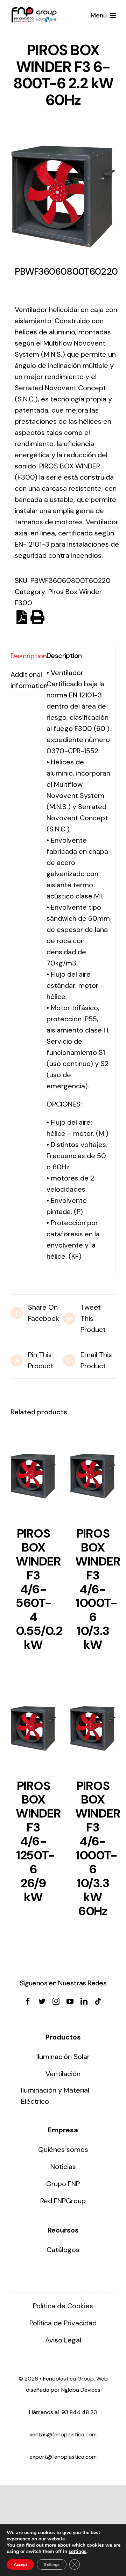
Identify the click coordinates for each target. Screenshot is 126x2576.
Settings (52, 2564)
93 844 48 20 (79, 2412)
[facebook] (28, 2001)
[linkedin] (84, 2001)
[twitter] (42, 2001)
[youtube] (70, 2001)
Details (33, 1478)
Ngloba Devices (81, 2390)
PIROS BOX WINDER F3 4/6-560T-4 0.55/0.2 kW (39, 1589)
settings (78, 2552)
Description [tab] (24, 656)
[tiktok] (98, 2001)
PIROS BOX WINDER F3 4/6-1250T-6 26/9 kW (38, 1841)
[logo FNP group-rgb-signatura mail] (34, 10)
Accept (20, 2564)
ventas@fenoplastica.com (63, 2434)
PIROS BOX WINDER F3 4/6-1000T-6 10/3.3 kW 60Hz (98, 1848)
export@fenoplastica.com (63, 2457)
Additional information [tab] (24, 680)
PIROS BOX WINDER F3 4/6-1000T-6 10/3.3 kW (98, 1589)
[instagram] (56, 2001)
